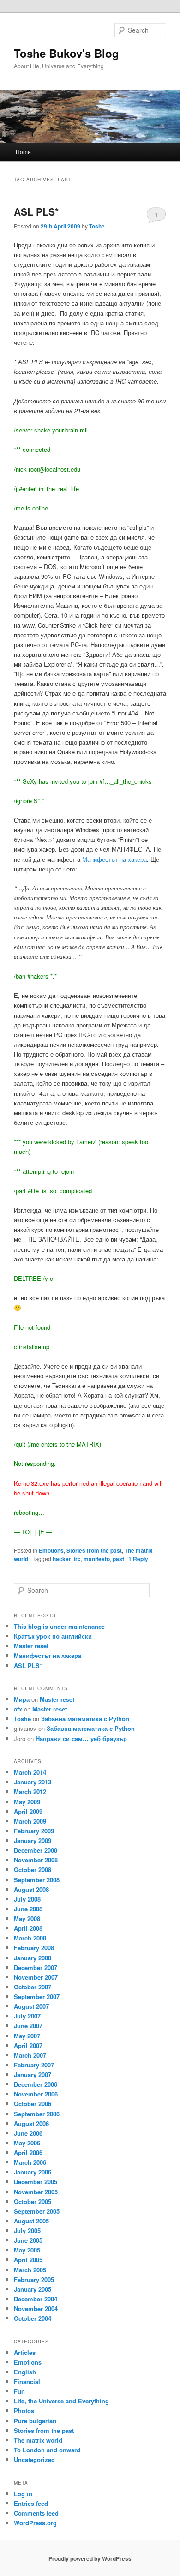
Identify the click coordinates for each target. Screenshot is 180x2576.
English (25, 2372)
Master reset (31, 1646)
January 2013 (33, 1782)
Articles (25, 2352)
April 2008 (28, 1928)
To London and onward (47, 2450)
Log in (23, 2494)
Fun (19, 2391)
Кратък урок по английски (53, 1636)
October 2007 (33, 1987)
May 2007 (27, 2036)
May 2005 (27, 2250)
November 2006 (36, 2094)
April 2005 (28, 2260)
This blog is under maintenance (59, 1626)
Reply (138, 1559)
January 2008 (33, 1958)
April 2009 (28, 1811)
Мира (22, 1699)
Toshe (97, 226)
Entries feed (31, 2503)
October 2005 (33, 2201)
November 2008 (36, 1860)
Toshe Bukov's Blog (66, 53)
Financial (27, 2381)
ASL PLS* (36, 211)
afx (18, 1709)
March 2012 (30, 1792)
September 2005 (37, 2211)
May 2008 (27, 1918)
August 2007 (31, 2006)
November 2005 (36, 2192)
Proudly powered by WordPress (90, 2558)
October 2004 (33, 2318)
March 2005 (30, 2270)
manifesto (97, 1559)
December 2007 (36, 1967)
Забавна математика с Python (85, 1719)
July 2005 (27, 2231)
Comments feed (36, 2513)
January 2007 (33, 2075)
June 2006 (28, 2133)
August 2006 (31, 2123)
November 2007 (36, 1977)
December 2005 (36, 2182)
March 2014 (30, 1772)
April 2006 (28, 2153)
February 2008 (34, 1948)
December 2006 (36, 2084)
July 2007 (27, 2016)
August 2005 (31, 2221)
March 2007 (30, 2055)
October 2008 (33, 1870)
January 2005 (33, 2289)
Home (23, 152)
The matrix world (38, 2440)
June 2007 (28, 2026)
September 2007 (37, 1997)
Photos (24, 2411)
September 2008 (37, 1880)
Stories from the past (94, 1550)
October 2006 (33, 2104)
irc (77, 1559)
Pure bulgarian (35, 2421)
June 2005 (28, 2240)
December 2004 (36, 2299)
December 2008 (36, 1850)
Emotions (51, 1550)
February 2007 (34, 2065)
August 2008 (31, 1889)
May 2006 (27, 2143)
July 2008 (27, 1899)
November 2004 (36, 2309)
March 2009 (30, 1821)
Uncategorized (34, 2459)
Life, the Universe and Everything (61, 2401)
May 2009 (27, 1802)
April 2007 (28, 2045)
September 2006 (37, 2114)
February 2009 (34, 1831)
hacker (62, 1559)
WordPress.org (35, 2523)
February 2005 (34, 2279)
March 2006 (30, 2162)
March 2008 (30, 1938)
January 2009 (33, 1840)
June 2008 (28, 1909)
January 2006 (33, 2172)
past (118, 1559)
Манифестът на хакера (114, 859)
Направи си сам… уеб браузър (81, 1738)
